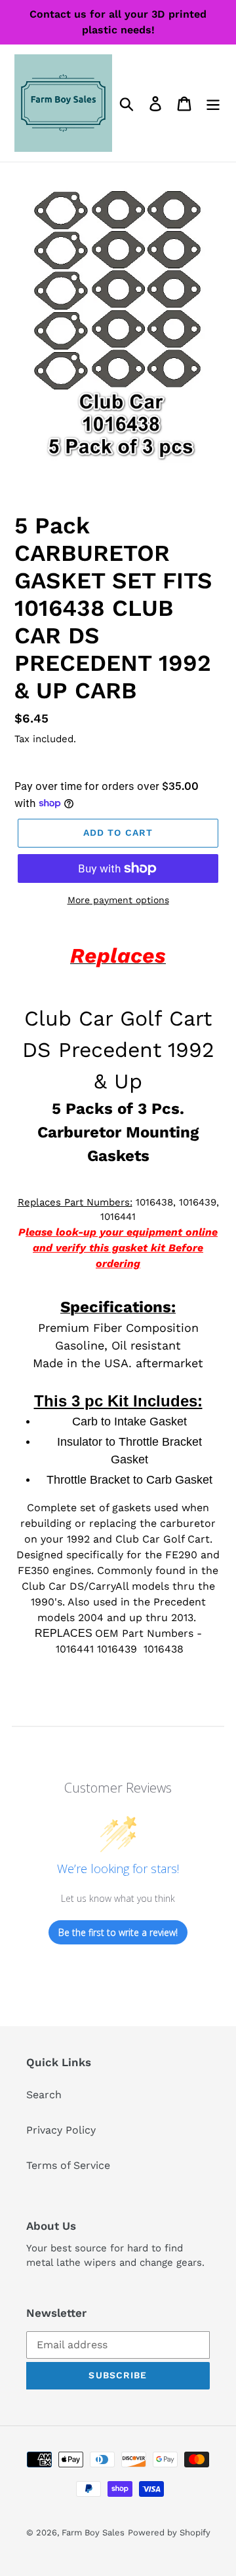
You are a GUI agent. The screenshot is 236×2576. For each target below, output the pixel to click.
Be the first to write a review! (118, 1932)
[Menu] (213, 103)
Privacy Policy (61, 2130)
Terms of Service (68, 2165)
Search (44, 2095)
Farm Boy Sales (93, 2532)
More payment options (118, 900)
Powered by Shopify (169, 2532)
